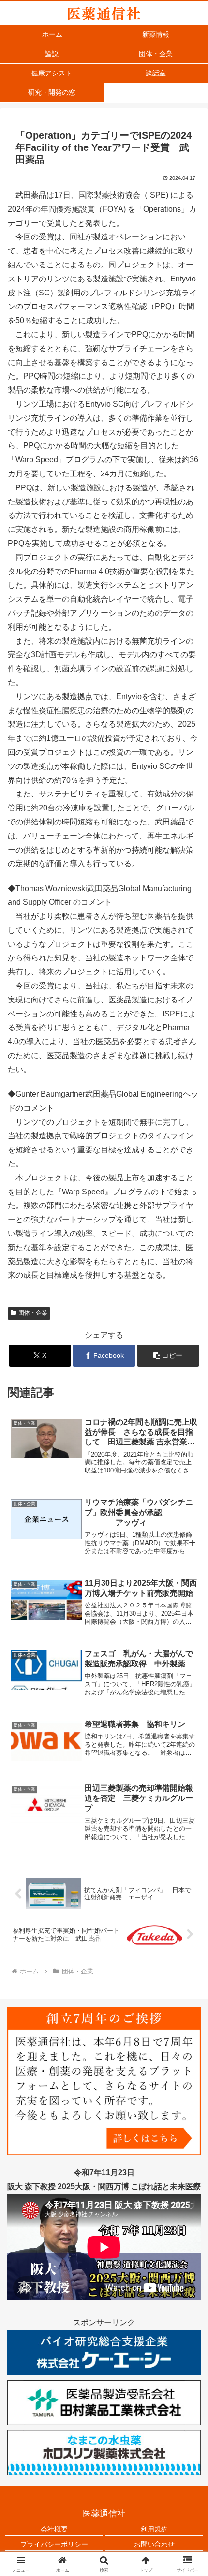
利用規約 (154, 2529)
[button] (168, 1356)
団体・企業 (33, 1313)
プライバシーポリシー (54, 2544)
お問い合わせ (154, 2544)
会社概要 (54, 2529)
